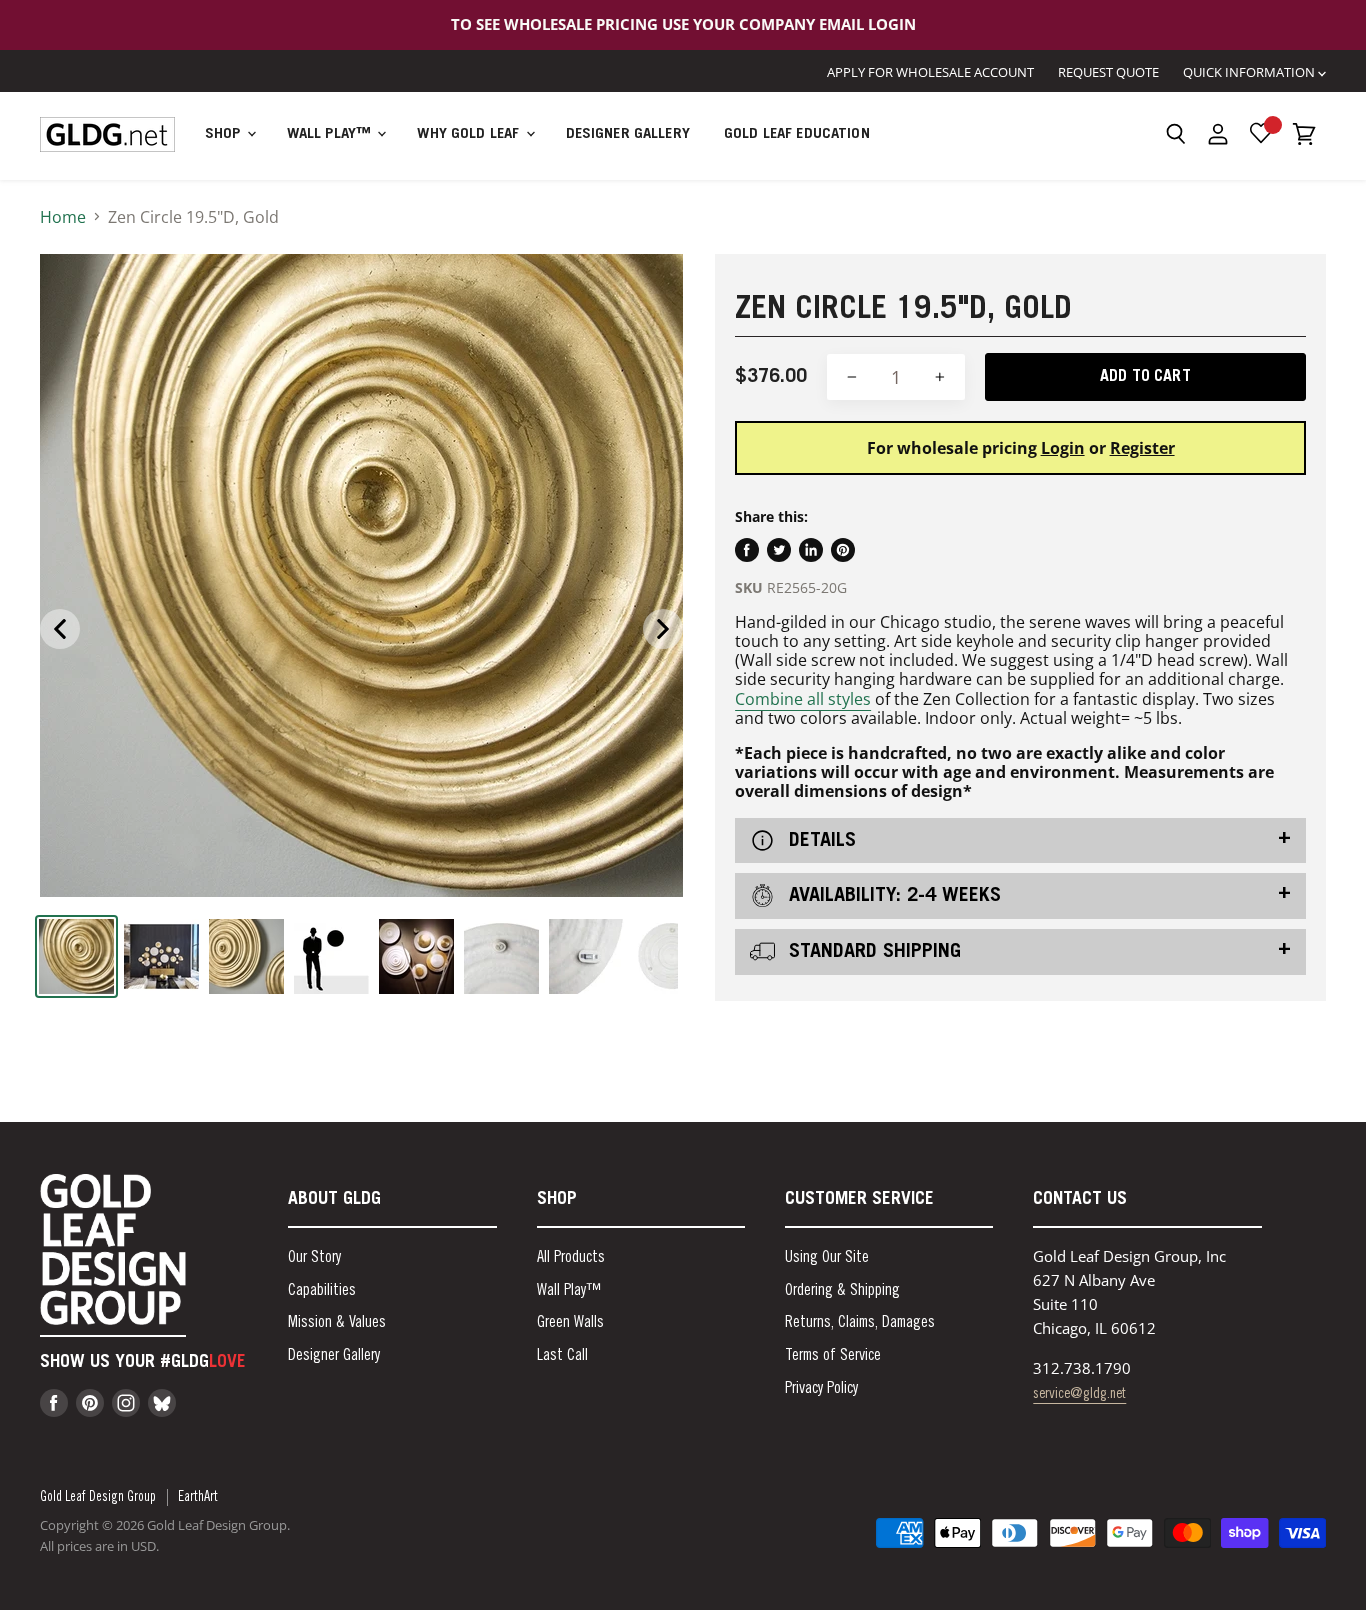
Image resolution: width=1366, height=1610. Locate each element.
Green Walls (570, 1323)
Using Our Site (827, 1258)
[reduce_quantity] (852, 377)
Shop (225, 134)
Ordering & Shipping (842, 1291)
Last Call (562, 1356)
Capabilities (322, 1291)
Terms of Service (833, 1356)
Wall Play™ (331, 134)
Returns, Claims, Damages (860, 1323)
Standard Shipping (872, 953)
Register (1142, 448)
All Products (571, 1258)
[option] (361, 575)
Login (1063, 448)
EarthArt (198, 1498)
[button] (1175, 134)
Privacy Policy (821, 1389)
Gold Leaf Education (797, 134)
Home (63, 217)
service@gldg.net (1079, 1394)
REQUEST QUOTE (1108, 72)
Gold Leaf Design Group (98, 1498)
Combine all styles (803, 699)
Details (819, 841)
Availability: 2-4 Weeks (892, 897)
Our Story (314, 1258)
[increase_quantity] (940, 377)
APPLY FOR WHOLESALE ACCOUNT (930, 72)
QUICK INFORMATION (1250, 72)
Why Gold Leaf (470, 134)
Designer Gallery (628, 134)
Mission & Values (337, 1323)
